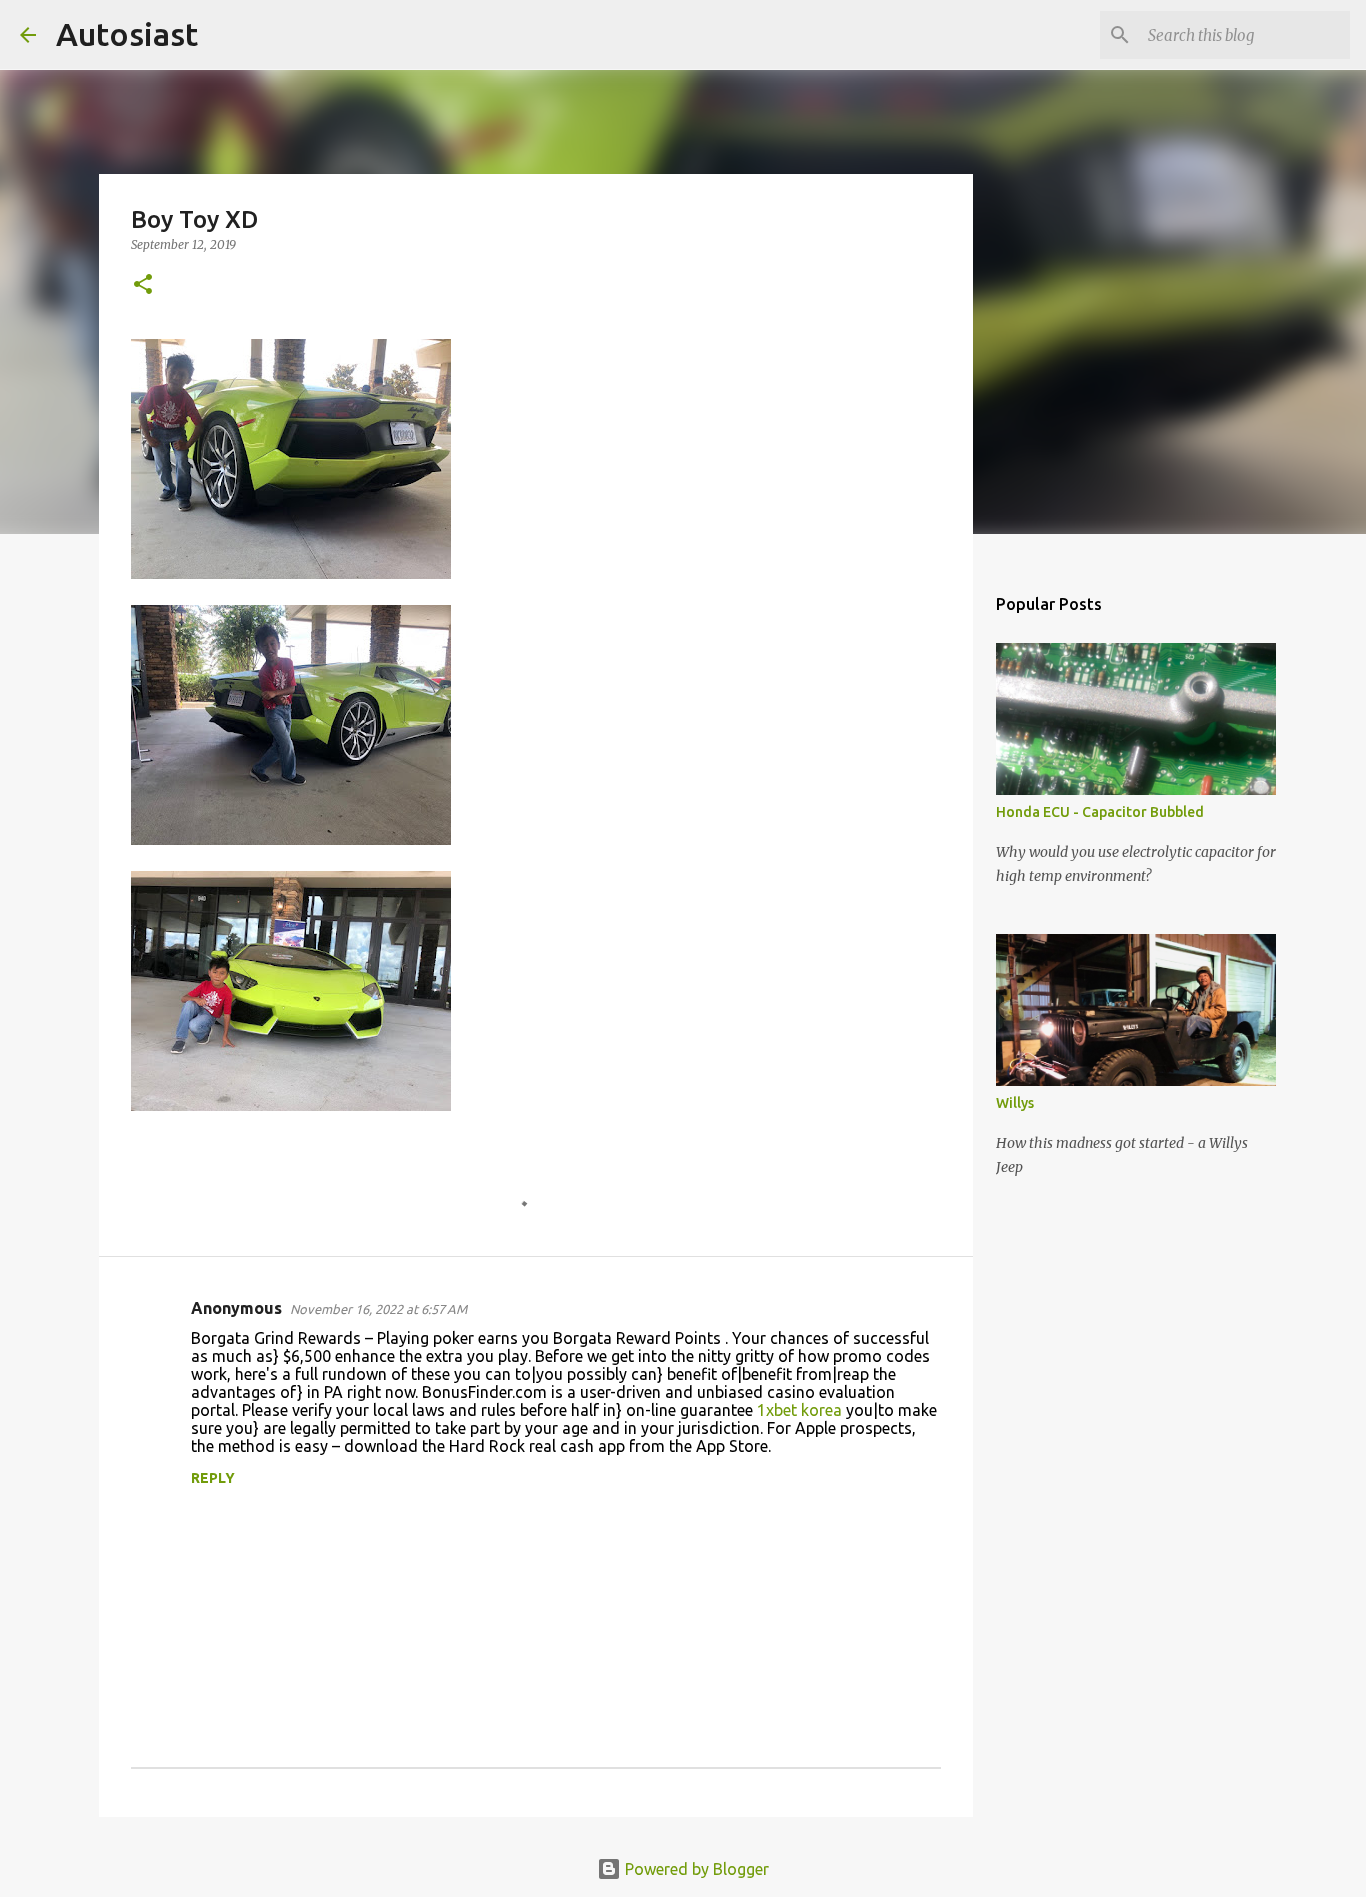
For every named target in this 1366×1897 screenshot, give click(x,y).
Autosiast (127, 34)
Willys (1015, 1103)
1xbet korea (799, 1410)
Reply (213, 1478)
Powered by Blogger (695, 1869)
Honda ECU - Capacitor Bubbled (1100, 812)
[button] (143, 285)
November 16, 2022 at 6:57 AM (378, 1309)
